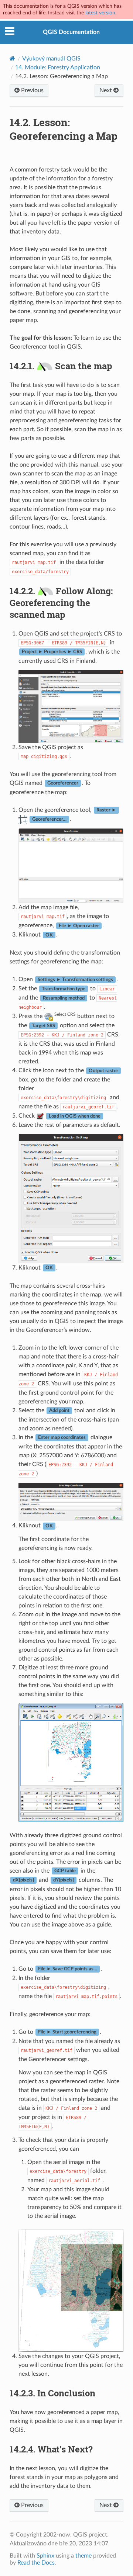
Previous (32, 90)
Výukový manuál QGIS (51, 59)
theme (83, 2556)
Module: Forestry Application (58, 67)
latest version (100, 13)
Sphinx (45, 2556)
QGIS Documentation (71, 32)
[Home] (12, 58)
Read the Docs (36, 2563)
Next (106, 90)
